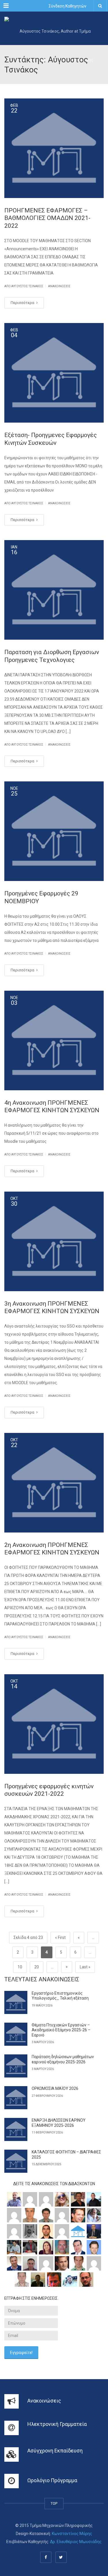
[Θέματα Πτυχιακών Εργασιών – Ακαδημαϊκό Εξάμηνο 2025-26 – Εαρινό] (16, 2034)
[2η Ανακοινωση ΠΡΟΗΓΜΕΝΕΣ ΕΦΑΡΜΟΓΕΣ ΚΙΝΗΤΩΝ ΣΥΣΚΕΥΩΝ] (54, 1483)
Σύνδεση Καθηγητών (68, 6)
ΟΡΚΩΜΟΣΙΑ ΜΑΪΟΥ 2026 (55, 2088)
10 (20, 1967)
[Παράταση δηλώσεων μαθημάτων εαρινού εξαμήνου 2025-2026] (16, 2066)
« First (60, 1937)
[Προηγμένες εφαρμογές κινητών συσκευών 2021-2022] (54, 1724)
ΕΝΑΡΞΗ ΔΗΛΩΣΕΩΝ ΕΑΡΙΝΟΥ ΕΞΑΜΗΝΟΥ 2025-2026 (59, 2123)
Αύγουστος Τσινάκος (27, 286)
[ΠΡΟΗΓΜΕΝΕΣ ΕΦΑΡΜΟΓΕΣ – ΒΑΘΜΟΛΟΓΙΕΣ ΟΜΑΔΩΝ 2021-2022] (54, 148)
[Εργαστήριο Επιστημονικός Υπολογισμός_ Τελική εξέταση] (16, 2002)
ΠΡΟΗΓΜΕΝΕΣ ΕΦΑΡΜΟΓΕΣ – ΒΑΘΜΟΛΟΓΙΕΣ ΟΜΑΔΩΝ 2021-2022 (47, 218)
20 (37, 1967)
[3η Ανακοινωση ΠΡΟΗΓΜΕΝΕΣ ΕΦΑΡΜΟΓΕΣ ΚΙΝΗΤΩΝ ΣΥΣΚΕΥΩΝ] (54, 1241)
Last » (85, 1967)
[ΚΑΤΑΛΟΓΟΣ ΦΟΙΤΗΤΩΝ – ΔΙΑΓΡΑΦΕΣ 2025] (16, 2161)
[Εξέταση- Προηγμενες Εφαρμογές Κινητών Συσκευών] (54, 373)
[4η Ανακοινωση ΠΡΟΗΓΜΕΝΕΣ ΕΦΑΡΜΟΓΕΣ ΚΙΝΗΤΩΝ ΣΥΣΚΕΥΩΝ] (54, 1040)
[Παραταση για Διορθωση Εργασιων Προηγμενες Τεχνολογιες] (54, 590)
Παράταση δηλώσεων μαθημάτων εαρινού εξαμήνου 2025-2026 (63, 2059)
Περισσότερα (23, 303)
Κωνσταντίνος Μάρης (72, 2534)
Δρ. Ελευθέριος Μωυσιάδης (76, 2542)
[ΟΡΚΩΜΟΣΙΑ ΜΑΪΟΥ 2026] (16, 2098)
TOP (54, 2503)
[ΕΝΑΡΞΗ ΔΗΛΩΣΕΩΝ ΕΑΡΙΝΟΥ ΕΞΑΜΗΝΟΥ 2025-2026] (16, 2129)
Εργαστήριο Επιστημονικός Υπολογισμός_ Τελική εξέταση (60, 1996)
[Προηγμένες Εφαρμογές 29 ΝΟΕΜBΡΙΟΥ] (54, 831)
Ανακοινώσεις (59, 286)
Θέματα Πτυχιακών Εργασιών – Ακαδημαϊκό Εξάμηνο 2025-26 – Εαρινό (61, 2030)
